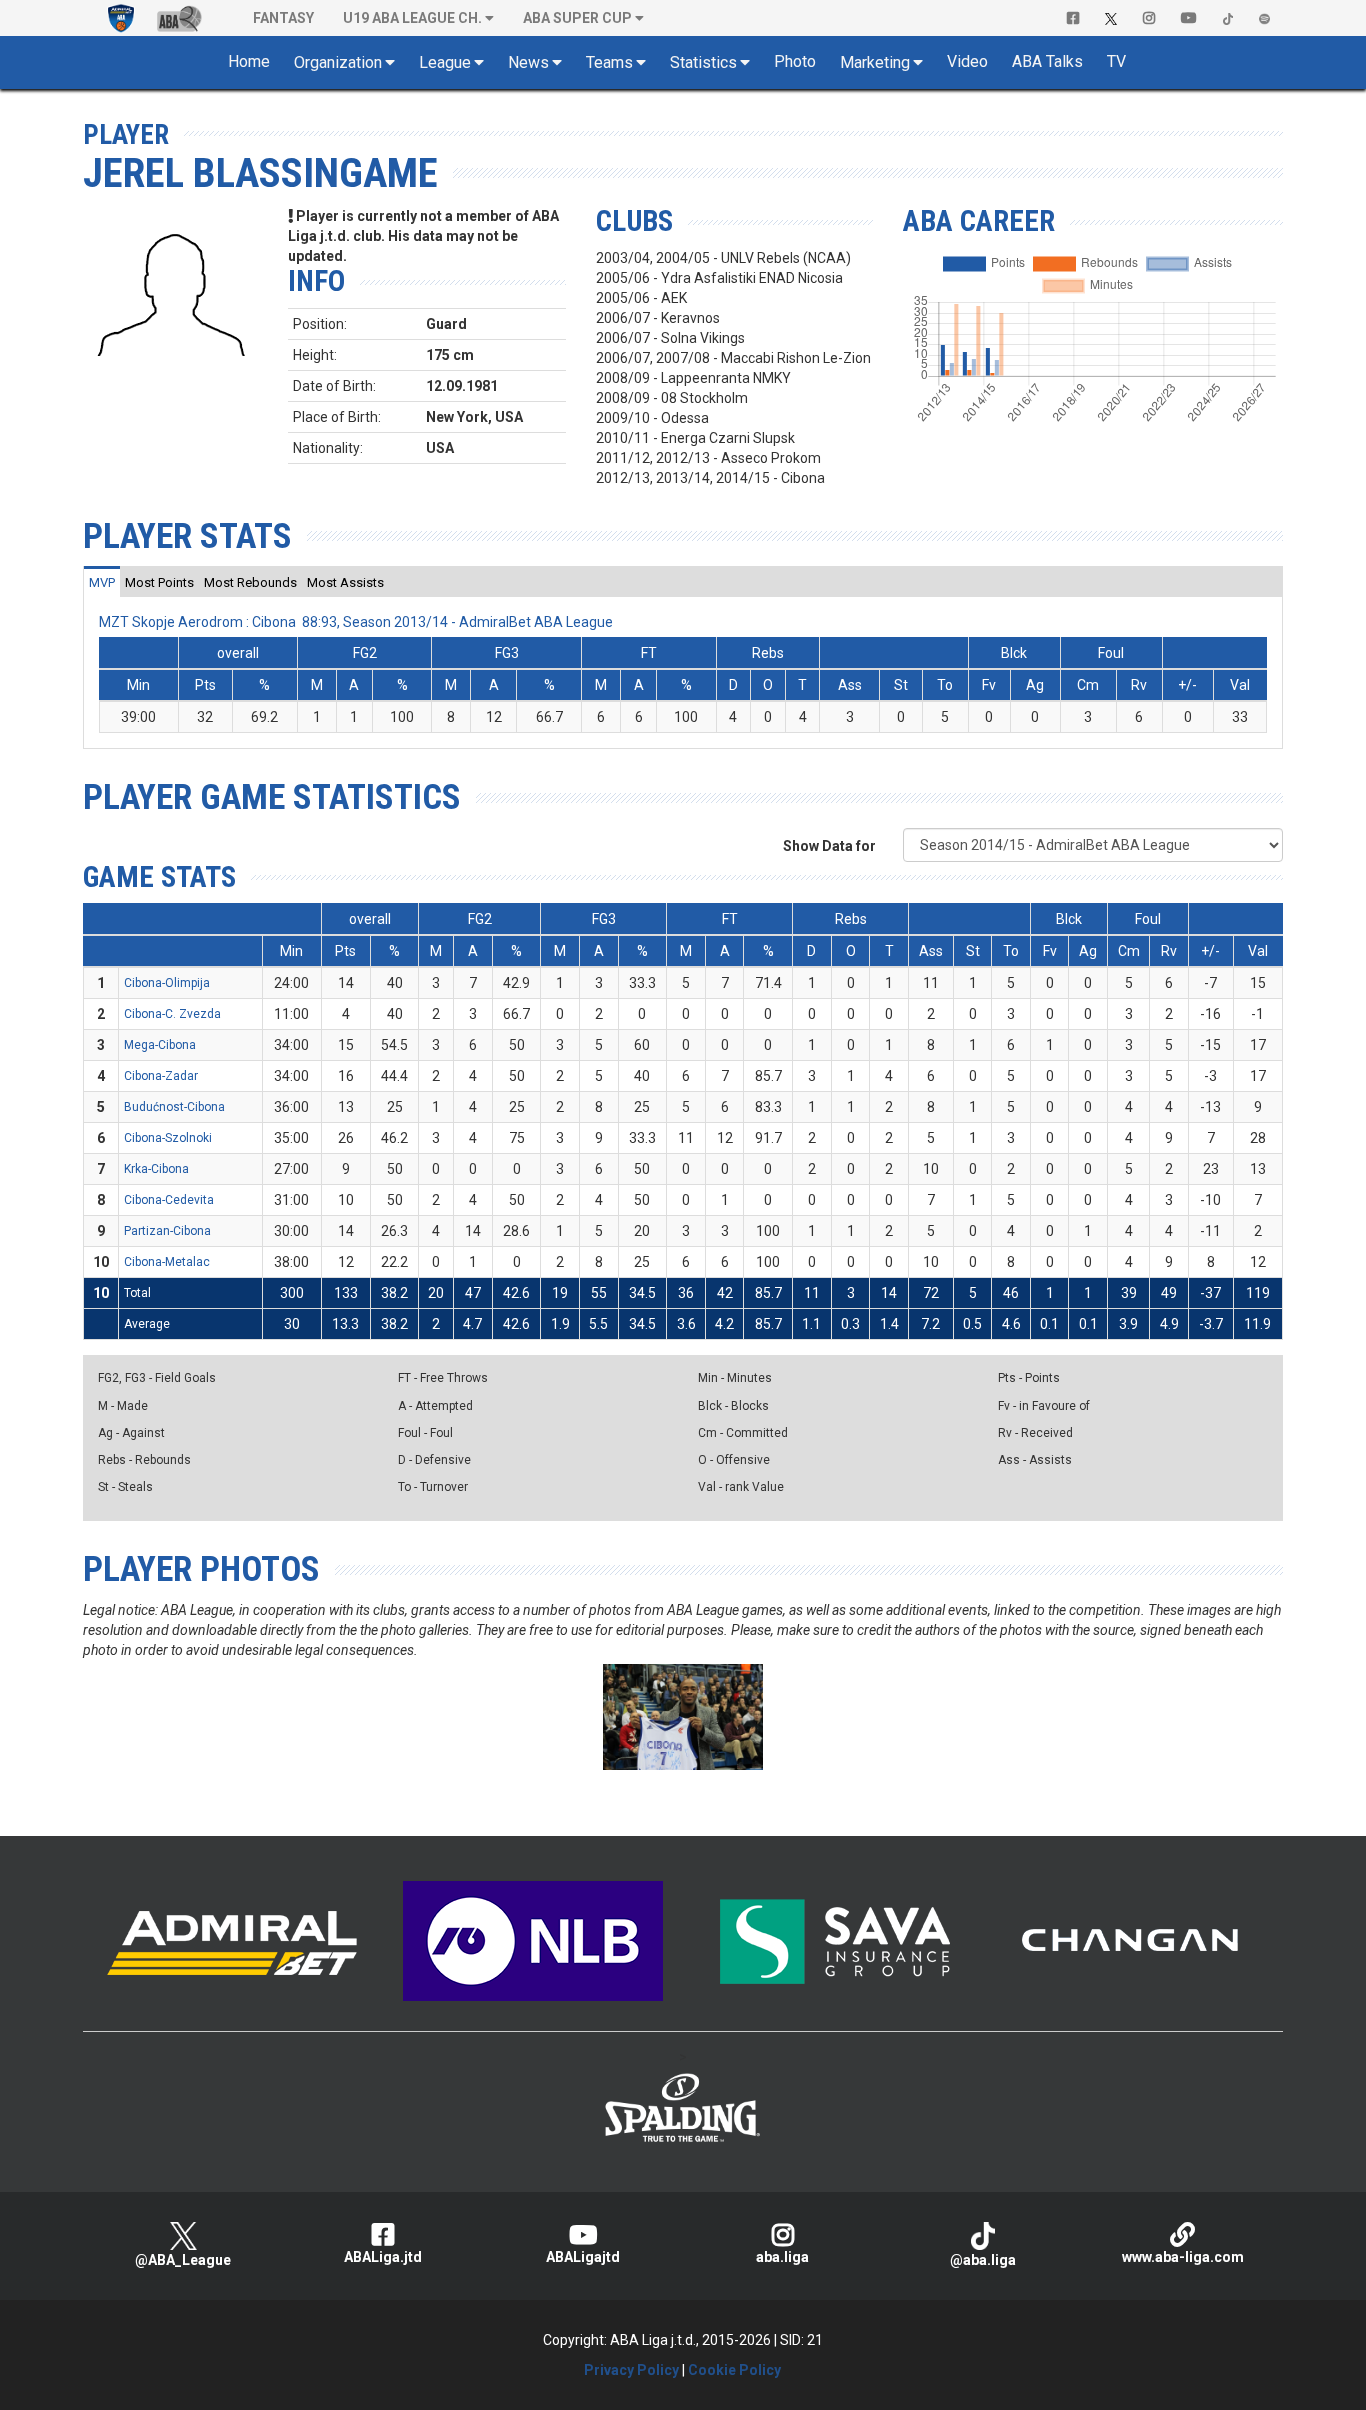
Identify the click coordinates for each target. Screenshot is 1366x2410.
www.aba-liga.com (1183, 2257)
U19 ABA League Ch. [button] (412, 18)
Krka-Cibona (156, 1169)
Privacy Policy (631, 2370)
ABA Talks (1047, 61)
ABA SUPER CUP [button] (577, 18)
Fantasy (283, 18)
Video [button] (967, 61)
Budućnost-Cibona (174, 1107)
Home (249, 61)
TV (1116, 61)
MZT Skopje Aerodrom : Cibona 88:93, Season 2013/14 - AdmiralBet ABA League (356, 622)
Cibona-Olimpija (167, 983)
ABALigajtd (583, 2257)
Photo (795, 61)
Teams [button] (609, 62)
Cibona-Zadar (161, 1076)
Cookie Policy (734, 2370)
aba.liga (782, 2257)
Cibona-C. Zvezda (172, 1014)
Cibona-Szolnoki (168, 1138)
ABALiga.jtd (383, 2257)
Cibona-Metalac (167, 1262)
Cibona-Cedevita (169, 1200)
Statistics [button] (703, 62)
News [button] (528, 62)
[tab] (102, 582)
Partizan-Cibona (167, 1231)
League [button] (445, 62)
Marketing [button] (875, 62)
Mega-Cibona (160, 1045)
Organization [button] (338, 62)
